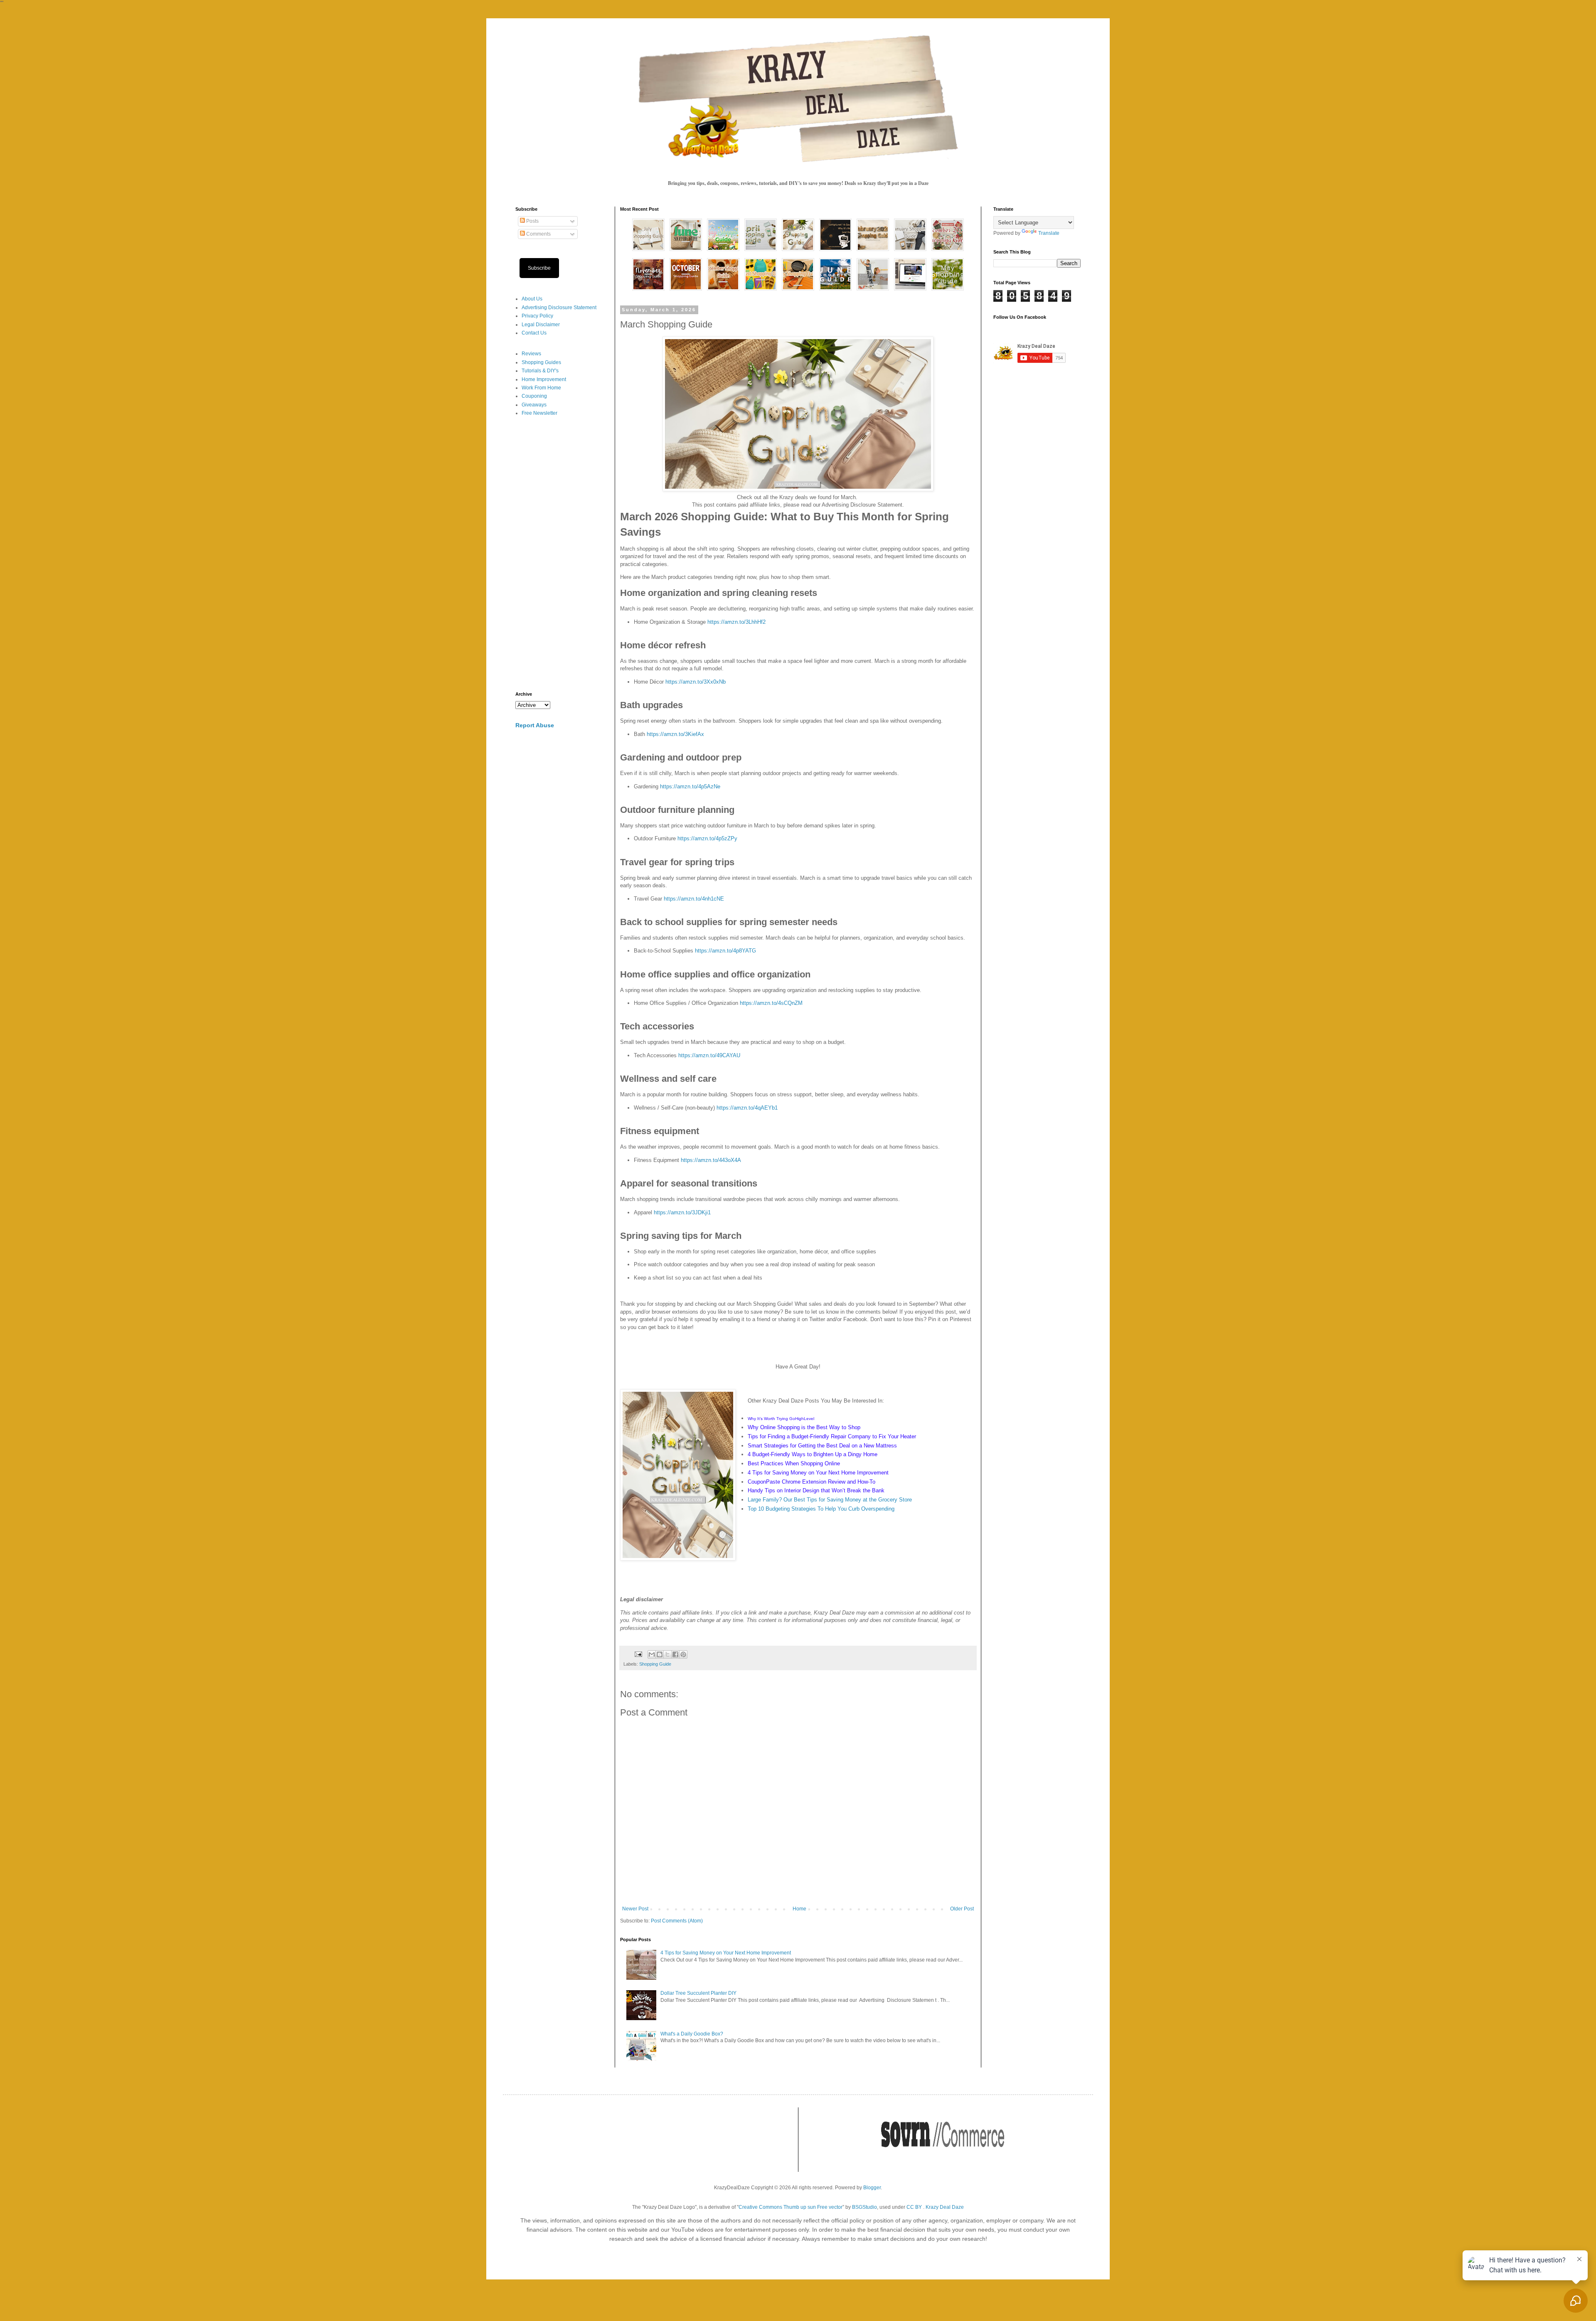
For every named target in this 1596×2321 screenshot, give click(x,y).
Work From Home (541, 388)
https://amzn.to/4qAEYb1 (747, 1108)
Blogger (872, 2188)
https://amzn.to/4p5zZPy (707, 838)
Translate (1049, 233)
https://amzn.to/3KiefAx (675, 734)
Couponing (534, 396)
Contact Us (534, 333)
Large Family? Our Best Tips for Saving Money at (808, 1500)
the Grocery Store (890, 1500)
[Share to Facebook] (675, 1654)
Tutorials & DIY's (540, 371)
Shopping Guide (655, 1664)
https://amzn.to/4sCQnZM (771, 1003)
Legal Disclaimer (541, 325)
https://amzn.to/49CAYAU (709, 1055)
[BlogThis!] (660, 1654)
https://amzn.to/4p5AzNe (690, 786)
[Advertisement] (559, 554)
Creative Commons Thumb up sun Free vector (791, 2207)
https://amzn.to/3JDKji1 (682, 1212)
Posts (532, 221)
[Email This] (652, 1654)
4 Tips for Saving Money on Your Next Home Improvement (726, 1953)
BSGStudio (864, 2207)
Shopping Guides (541, 362)
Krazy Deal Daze (945, 2207)
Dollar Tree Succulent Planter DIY (698, 1993)
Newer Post (635, 1909)
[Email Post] (638, 1654)
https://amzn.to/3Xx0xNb (696, 682)
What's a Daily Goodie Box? (692, 2034)
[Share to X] (667, 1654)
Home (799, 1909)
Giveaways (534, 405)
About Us (532, 299)
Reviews (531, 354)
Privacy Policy (537, 316)
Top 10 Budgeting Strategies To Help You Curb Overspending (821, 1509)
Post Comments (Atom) (677, 1921)
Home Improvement (544, 379)
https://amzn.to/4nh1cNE (694, 899)
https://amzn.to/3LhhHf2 (736, 622)
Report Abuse (535, 725)
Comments (538, 234)
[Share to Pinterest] (683, 1654)
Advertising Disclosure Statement (559, 308)
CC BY (914, 2207)
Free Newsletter (539, 413)
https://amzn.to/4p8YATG (725, 951)
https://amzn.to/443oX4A (711, 1160)
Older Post (962, 1909)
